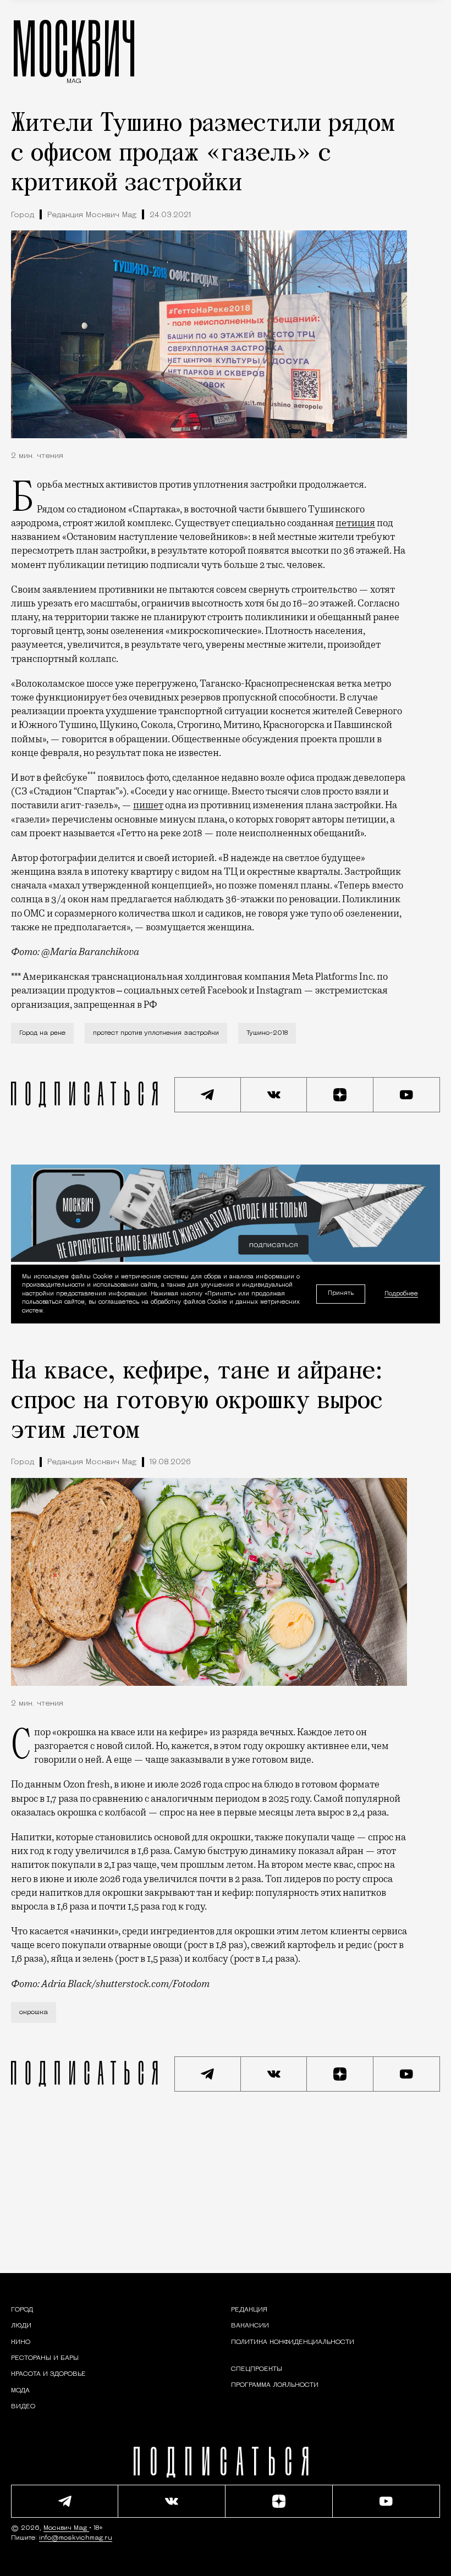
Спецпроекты (257, 2369)
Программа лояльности (275, 2385)
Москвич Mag (66, 2528)
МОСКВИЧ (74, 48)
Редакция (249, 2310)
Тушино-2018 (267, 1033)
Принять (341, 1293)
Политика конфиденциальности (293, 2342)
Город (23, 215)
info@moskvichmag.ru (76, 2538)
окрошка (34, 2012)
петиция (355, 523)
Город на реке (42, 1033)
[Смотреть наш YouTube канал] (407, 1095)
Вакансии (250, 2326)
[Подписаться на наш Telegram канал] (208, 1095)
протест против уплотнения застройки (156, 1033)
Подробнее (401, 1294)
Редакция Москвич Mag (92, 215)
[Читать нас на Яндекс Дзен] (340, 1095)
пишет (148, 805)
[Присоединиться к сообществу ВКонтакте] (274, 1095)
